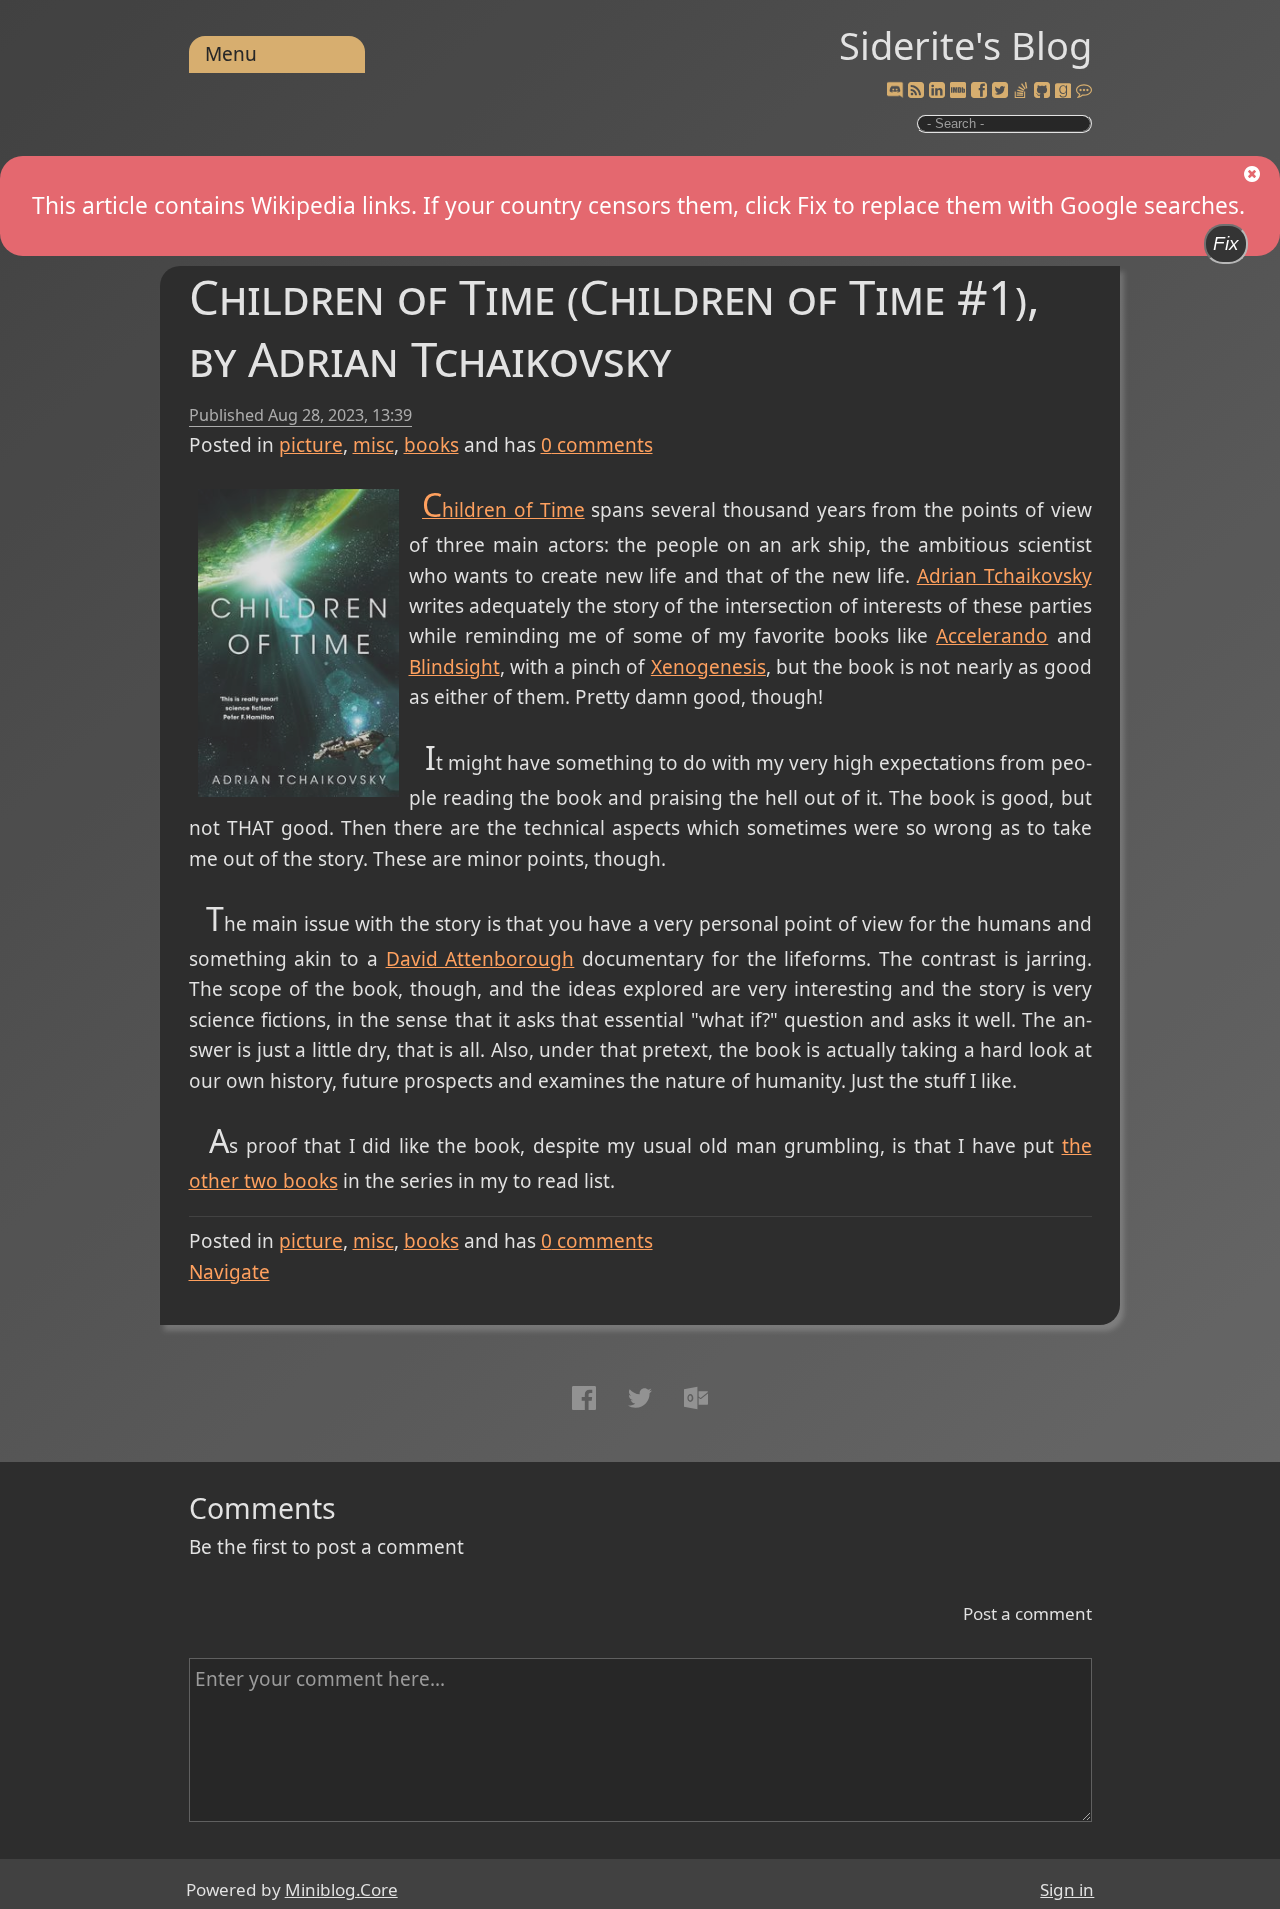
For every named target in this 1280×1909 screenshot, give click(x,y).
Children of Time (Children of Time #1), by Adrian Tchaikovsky (614, 327)
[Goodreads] (1063, 91)
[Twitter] (1000, 91)
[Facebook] (979, 91)
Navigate (229, 1272)
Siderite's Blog (965, 45)
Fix (1226, 243)
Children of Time (503, 510)
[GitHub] (1042, 91)
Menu (231, 54)
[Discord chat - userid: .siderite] (894, 91)
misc (373, 445)
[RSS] (916, 91)
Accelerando (992, 636)
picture (311, 445)
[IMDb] (958, 91)
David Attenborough (480, 959)
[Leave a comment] (1084, 91)
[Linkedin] (937, 91)
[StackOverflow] (1021, 91)
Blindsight (454, 667)
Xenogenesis (708, 667)
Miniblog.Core (341, 1889)
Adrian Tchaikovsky (1004, 576)
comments (597, 445)
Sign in (1067, 1889)
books (431, 445)
